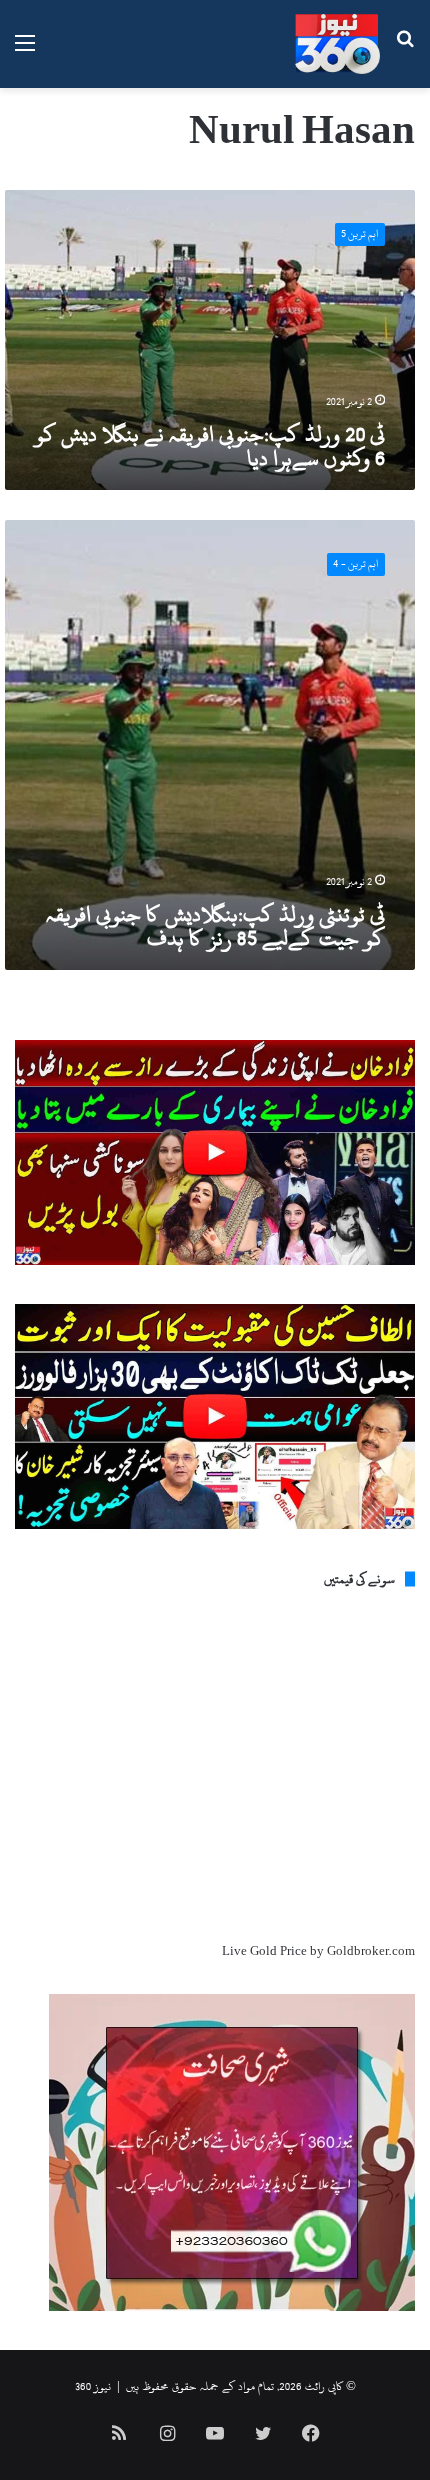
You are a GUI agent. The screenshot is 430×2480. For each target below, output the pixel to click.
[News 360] (337, 44)
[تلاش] (405, 51)
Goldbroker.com (371, 1951)
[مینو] (25, 51)
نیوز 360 (93, 2386)
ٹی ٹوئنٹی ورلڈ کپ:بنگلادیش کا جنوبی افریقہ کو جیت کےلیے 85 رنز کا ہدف (215, 926)
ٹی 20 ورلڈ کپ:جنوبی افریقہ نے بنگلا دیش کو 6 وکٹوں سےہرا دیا (210, 446)
